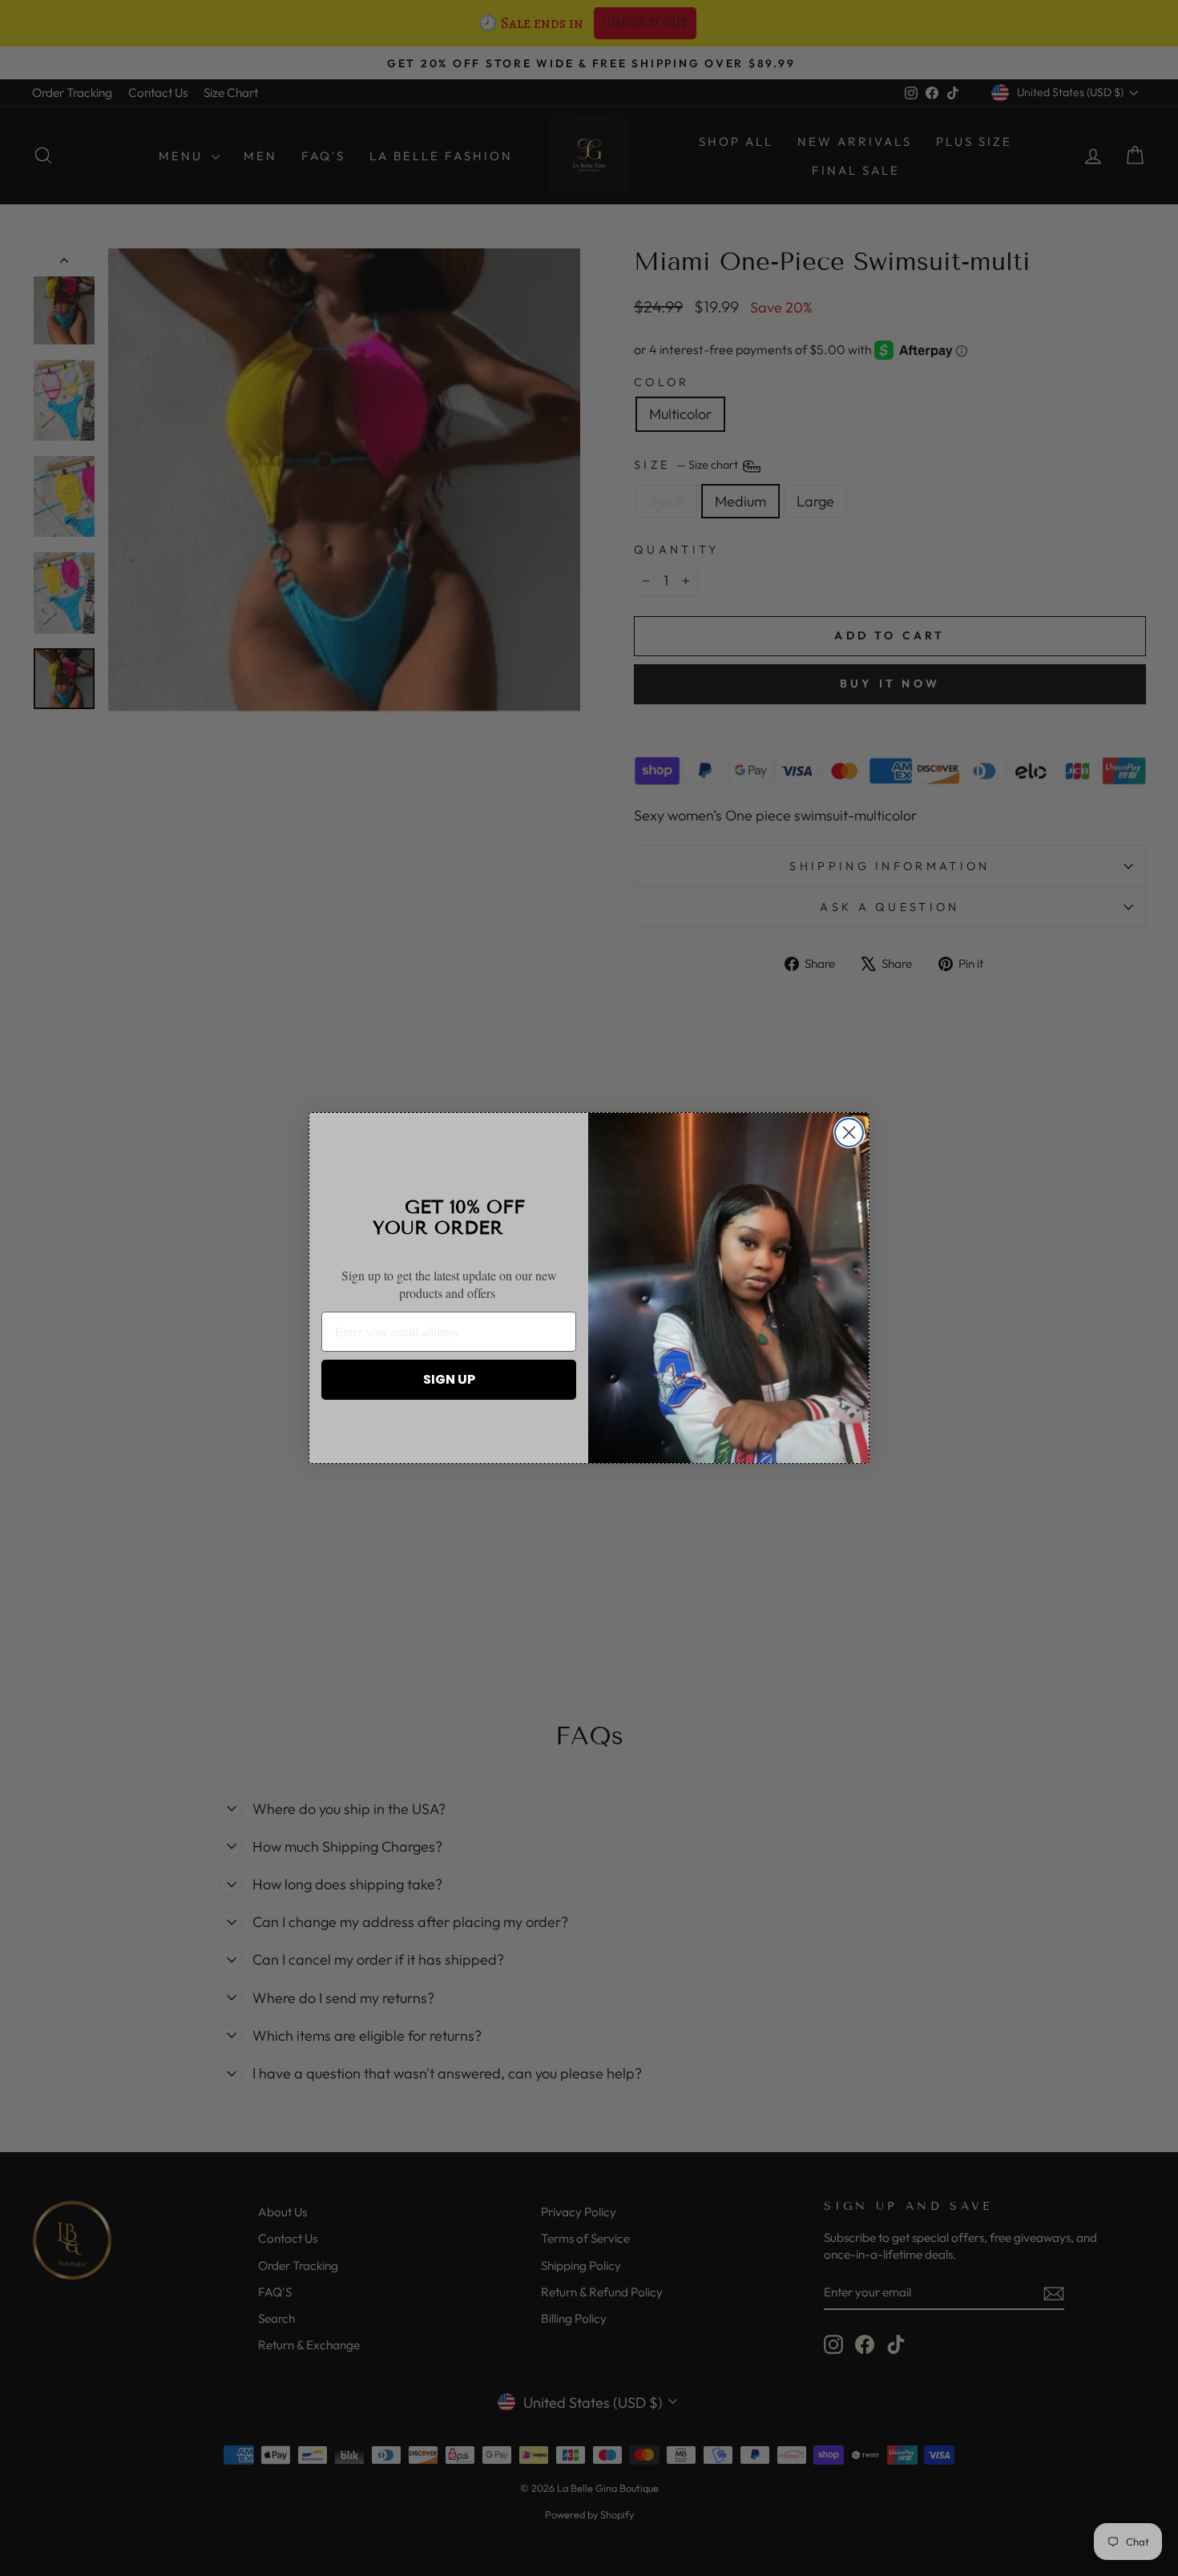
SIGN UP (449, 1379)
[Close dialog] (849, 1133)
